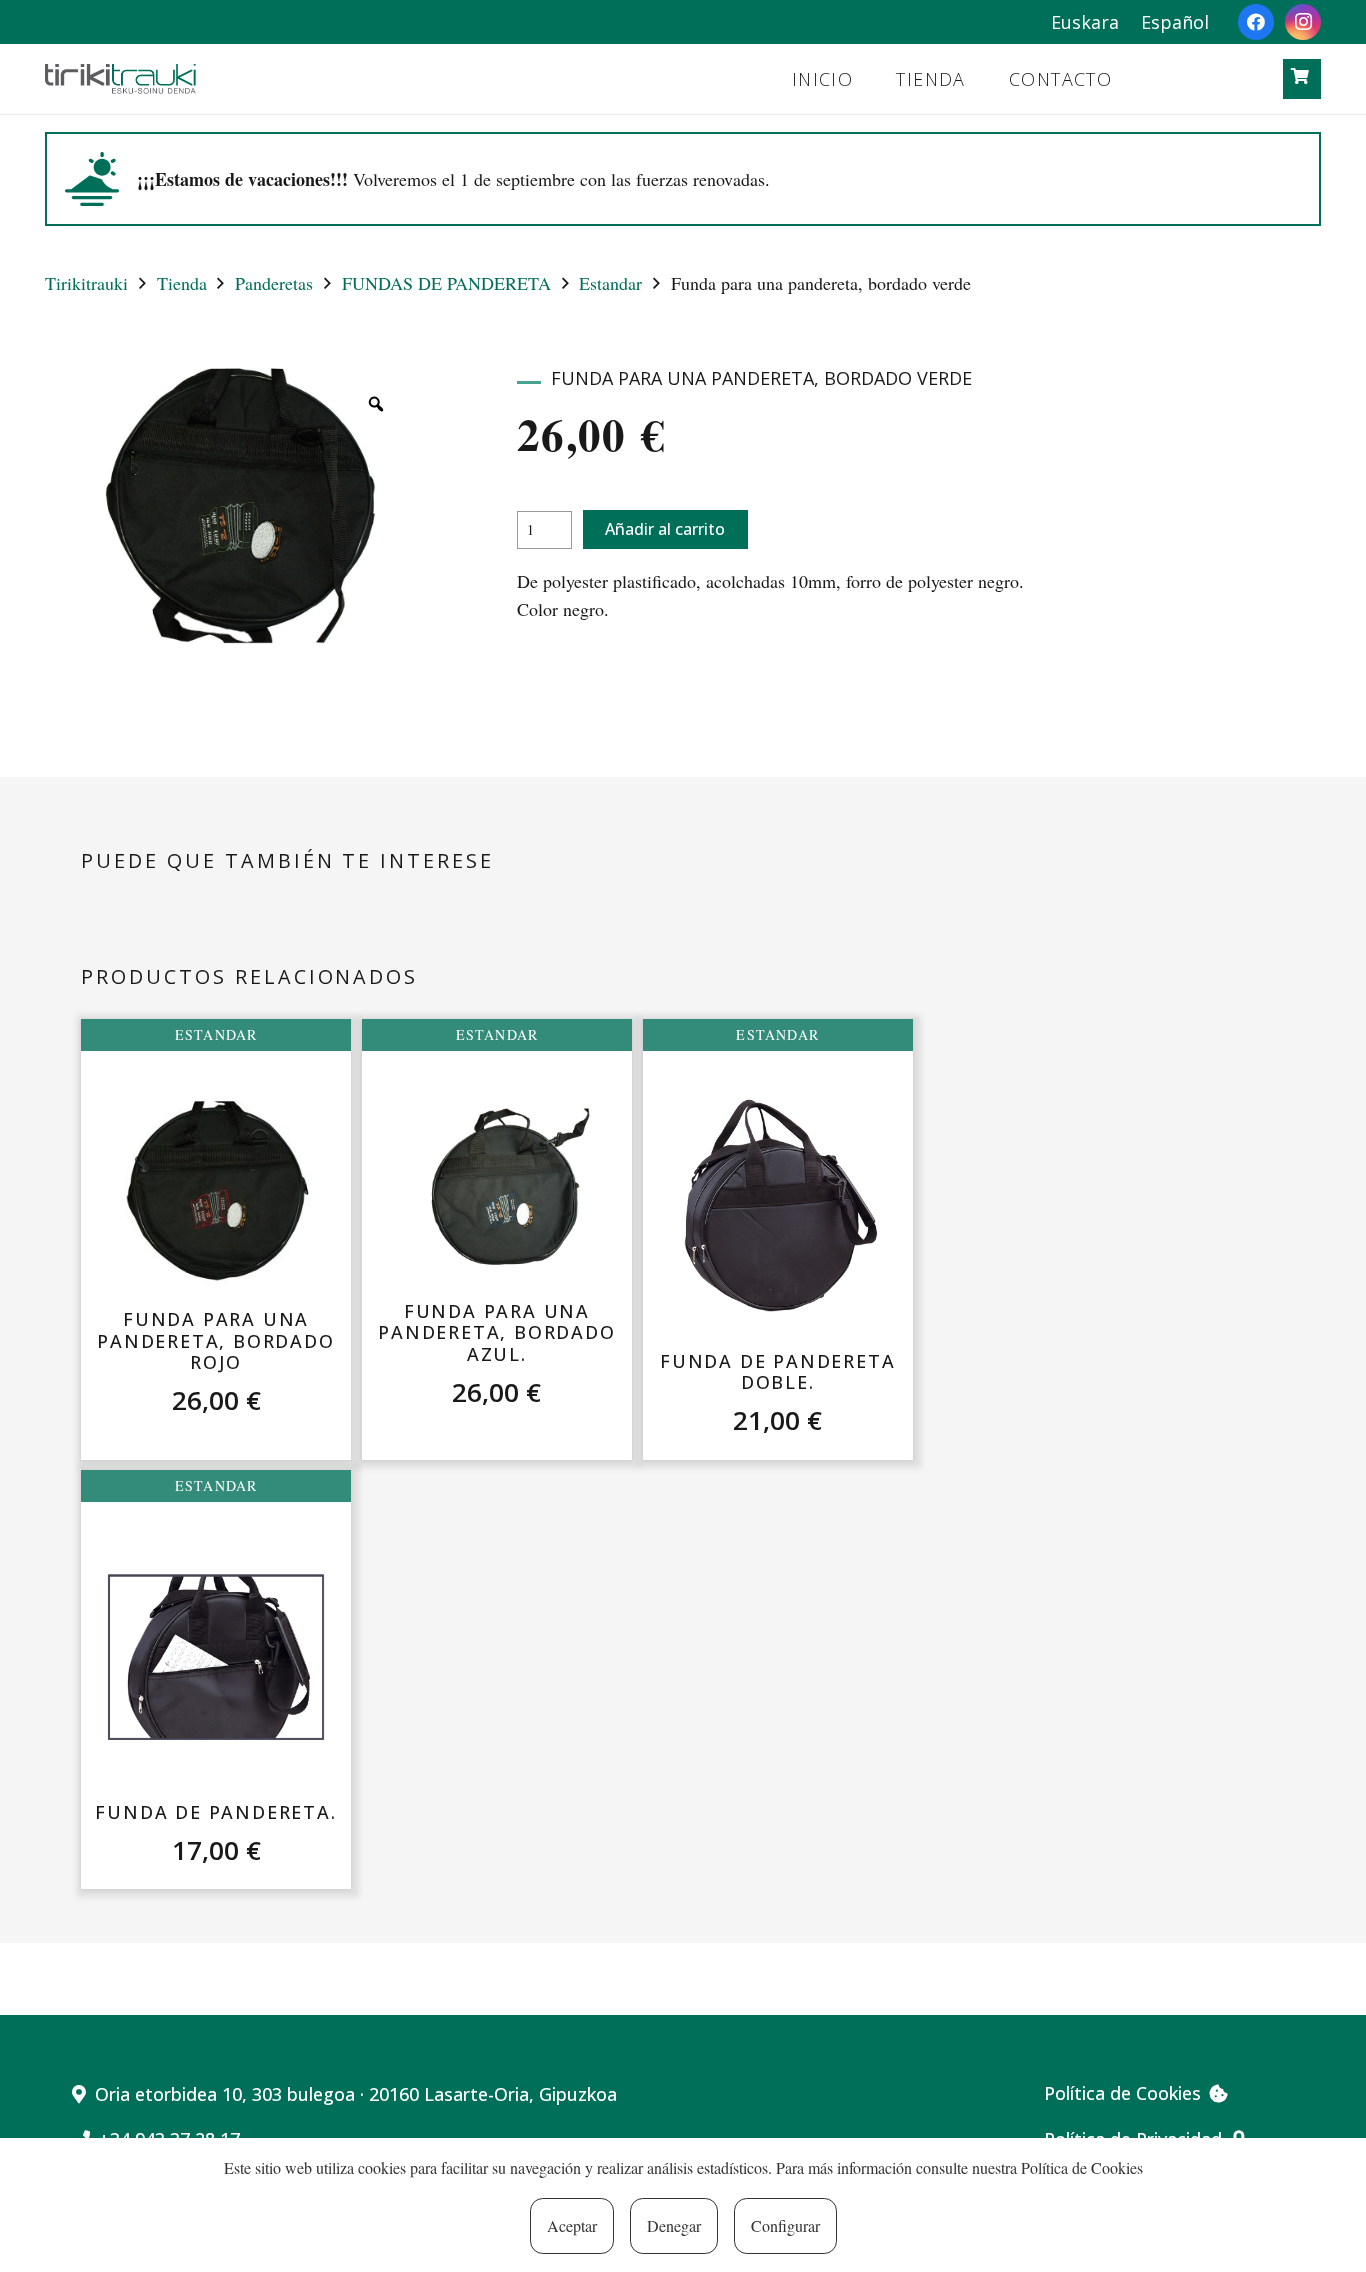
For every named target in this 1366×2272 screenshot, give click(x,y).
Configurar (785, 2225)
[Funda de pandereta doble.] (777, 1206)
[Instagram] (1303, 22)
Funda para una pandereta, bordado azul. (496, 1332)
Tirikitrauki (86, 283)
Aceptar (572, 2225)
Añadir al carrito (665, 529)
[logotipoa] (120, 79)
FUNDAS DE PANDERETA (446, 283)
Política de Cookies (1082, 2167)
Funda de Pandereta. (215, 1812)
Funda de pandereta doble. (777, 1372)
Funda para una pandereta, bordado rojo (215, 1340)
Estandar (610, 283)
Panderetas (274, 283)
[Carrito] (1300, 76)
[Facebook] (1256, 22)
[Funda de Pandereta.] (216, 1657)
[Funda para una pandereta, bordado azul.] (496, 1192)
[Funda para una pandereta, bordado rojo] (216, 1193)
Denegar (674, 2225)
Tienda (182, 283)
